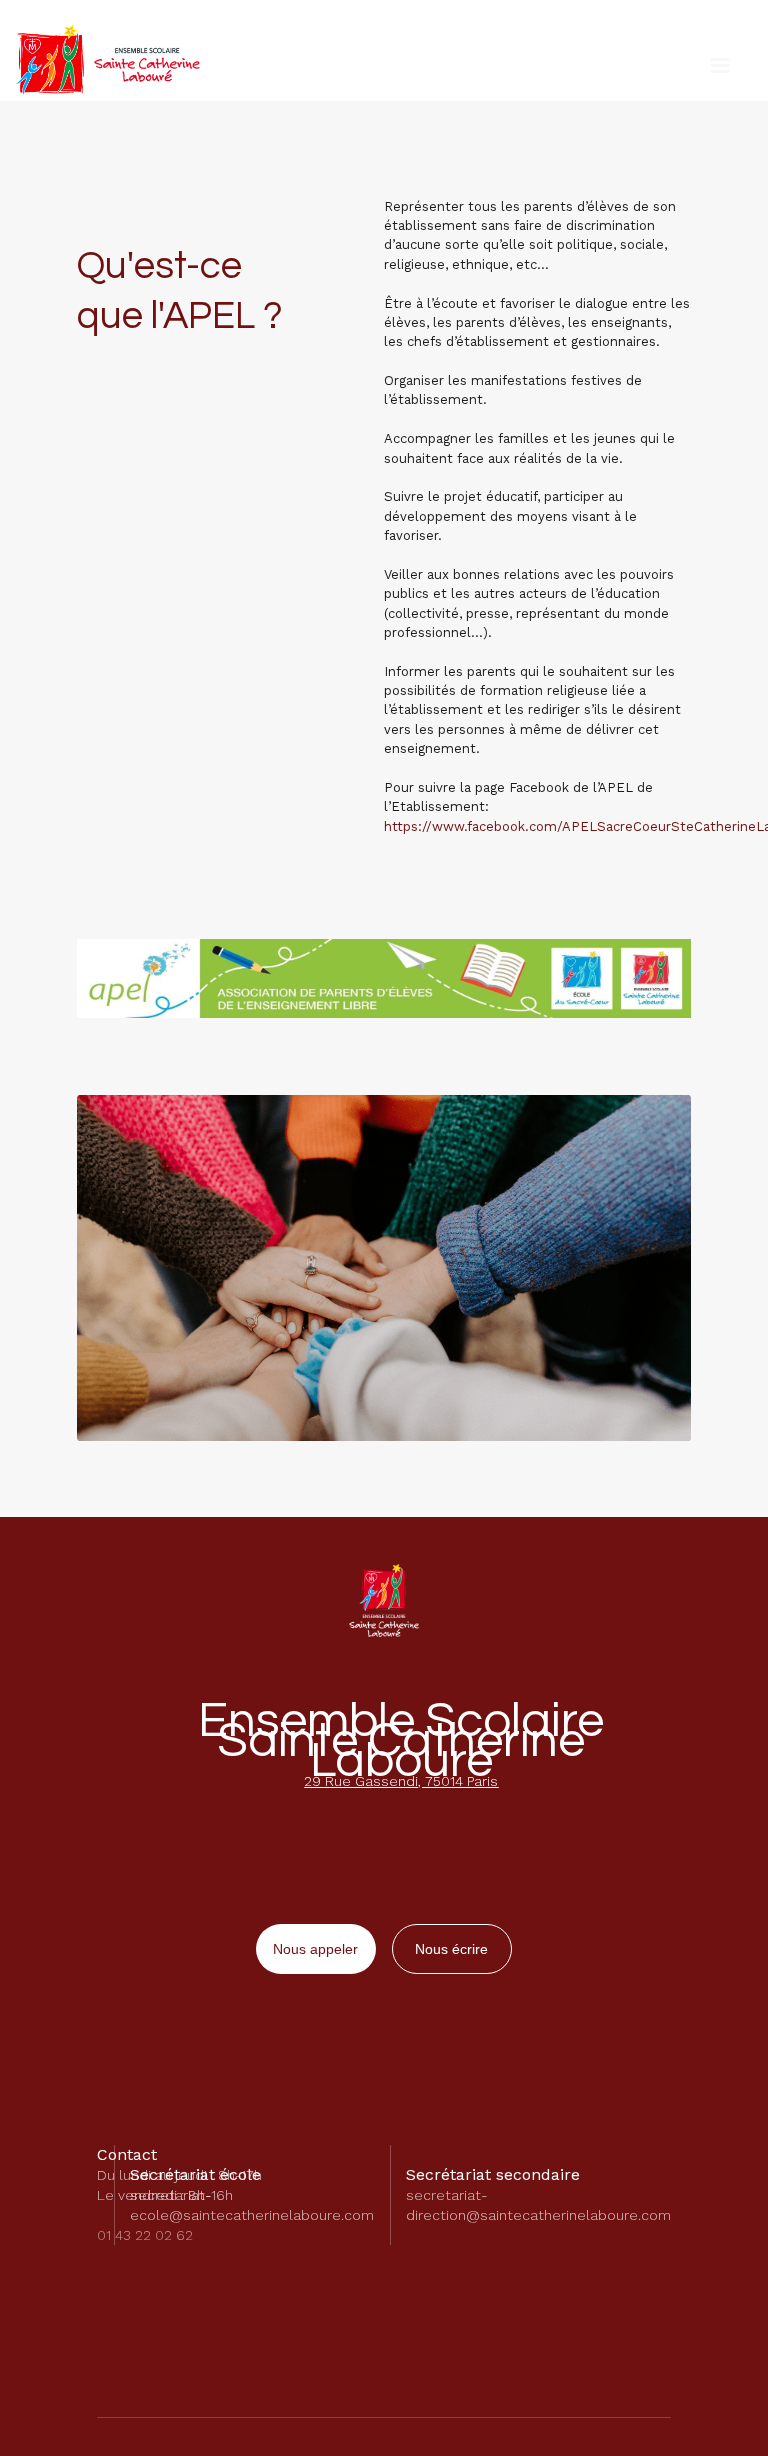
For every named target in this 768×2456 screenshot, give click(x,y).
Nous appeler (315, 1949)
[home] (107, 60)
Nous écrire (451, 1949)
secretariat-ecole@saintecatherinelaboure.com (252, 2205)
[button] (720, 66)
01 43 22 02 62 (145, 2235)
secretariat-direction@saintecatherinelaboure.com (538, 2205)
